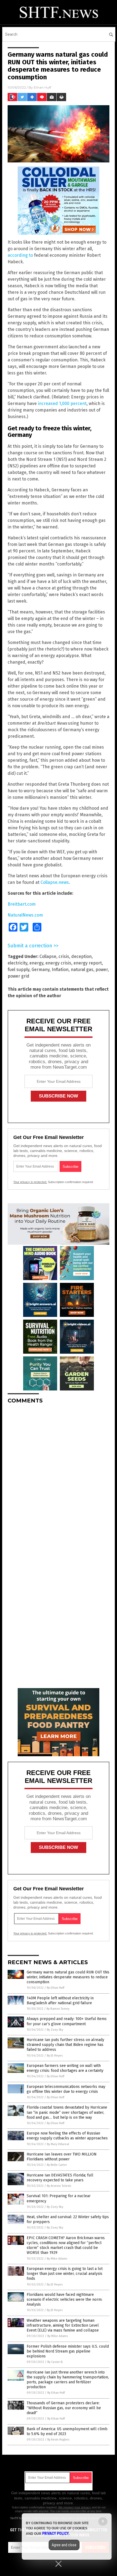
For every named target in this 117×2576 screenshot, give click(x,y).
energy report (88, 963)
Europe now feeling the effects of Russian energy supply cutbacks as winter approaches (67, 2136)
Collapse (48, 956)
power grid (19, 976)
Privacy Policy (56, 2533)
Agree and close (64, 2545)
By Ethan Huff (56, 1988)
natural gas (82, 970)
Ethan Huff (42, 87)
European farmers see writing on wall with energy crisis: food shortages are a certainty (65, 2068)
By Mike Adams (57, 2259)
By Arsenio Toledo (59, 2186)
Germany (41, 970)
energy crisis (58, 963)
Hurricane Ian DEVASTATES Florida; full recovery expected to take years (60, 2178)
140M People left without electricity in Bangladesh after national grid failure (60, 2001)
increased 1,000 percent (62, 403)
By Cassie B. (55, 2362)
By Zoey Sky (55, 2030)
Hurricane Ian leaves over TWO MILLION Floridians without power (62, 2157)
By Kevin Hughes (58, 2440)
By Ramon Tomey (58, 2009)
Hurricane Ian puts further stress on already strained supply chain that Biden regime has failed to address (65, 2045)
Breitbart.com (22, 904)
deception (81, 956)
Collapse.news (55, 882)
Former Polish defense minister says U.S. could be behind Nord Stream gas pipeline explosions (68, 2351)
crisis (64, 956)
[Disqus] (59, 1476)
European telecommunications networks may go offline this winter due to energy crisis (66, 2089)
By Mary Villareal (58, 2144)
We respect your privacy (75, 2507)
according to (20, 255)
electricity (17, 963)
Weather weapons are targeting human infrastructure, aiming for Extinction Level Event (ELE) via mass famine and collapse (63, 2325)
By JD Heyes (55, 2056)
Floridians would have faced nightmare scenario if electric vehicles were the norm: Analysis (64, 2300)
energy (36, 963)
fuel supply (19, 970)
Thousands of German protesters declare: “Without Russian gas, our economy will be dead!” (64, 2408)
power (102, 970)
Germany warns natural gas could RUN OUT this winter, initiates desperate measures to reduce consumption (68, 1977)
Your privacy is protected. (30, 1182)
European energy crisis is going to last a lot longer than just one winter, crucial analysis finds (65, 2274)
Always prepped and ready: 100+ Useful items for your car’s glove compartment (67, 2021)
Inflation (60, 970)
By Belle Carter (57, 2165)
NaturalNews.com (25, 915)
